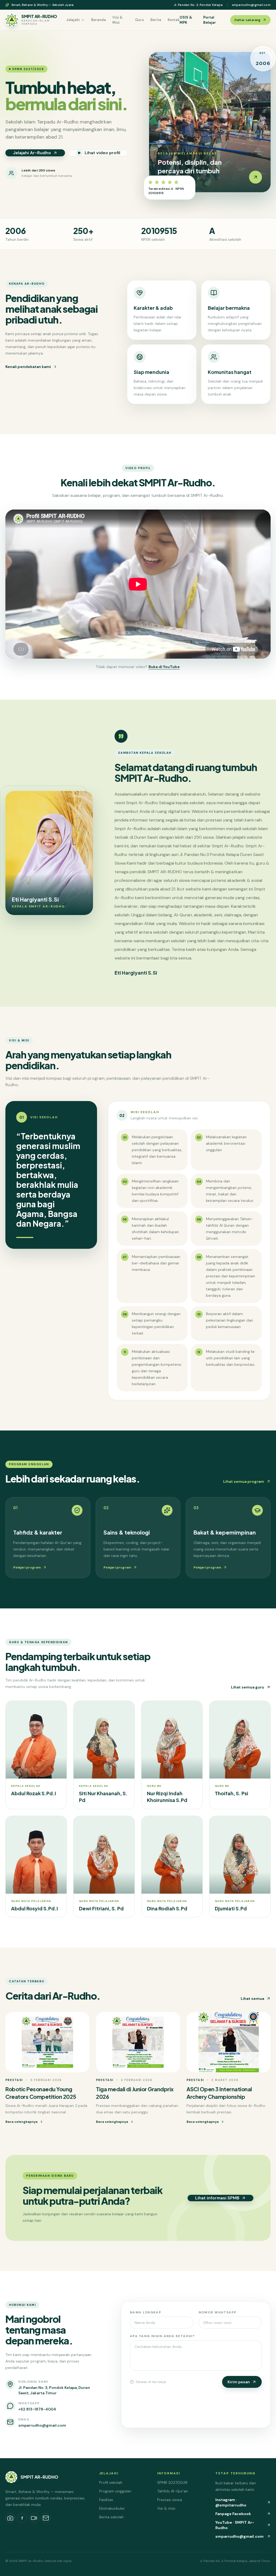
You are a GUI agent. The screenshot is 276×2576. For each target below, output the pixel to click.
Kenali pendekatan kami (28, 367)
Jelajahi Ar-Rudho (32, 153)
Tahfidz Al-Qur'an (172, 2491)
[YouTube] (34, 2518)
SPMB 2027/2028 (172, 2482)
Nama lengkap (146, 2312)
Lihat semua (252, 1999)
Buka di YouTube (164, 667)
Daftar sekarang (247, 20)
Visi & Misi (118, 20)
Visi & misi (166, 2508)
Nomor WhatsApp (218, 2312)
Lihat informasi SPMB (217, 2198)
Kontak (174, 20)
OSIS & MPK (186, 20)
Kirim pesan (239, 2382)
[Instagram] (10, 2518)
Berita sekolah (111, 2517)
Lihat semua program (244, 1481)
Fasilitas (106, 2500)
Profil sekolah (111, 2482)
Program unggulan (115, 2491)
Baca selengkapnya (21, 2122)
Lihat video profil (102, 153)
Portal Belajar (210, 20)
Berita (156, 20)
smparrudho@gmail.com (251, 5)
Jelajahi (73, 20)
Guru (139, 20)
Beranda (99, 20)
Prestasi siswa (170, 2500)
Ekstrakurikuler (112, 2508)
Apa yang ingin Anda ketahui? (162, 2336)
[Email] (46, 2518)
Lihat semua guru (248, 1687)
